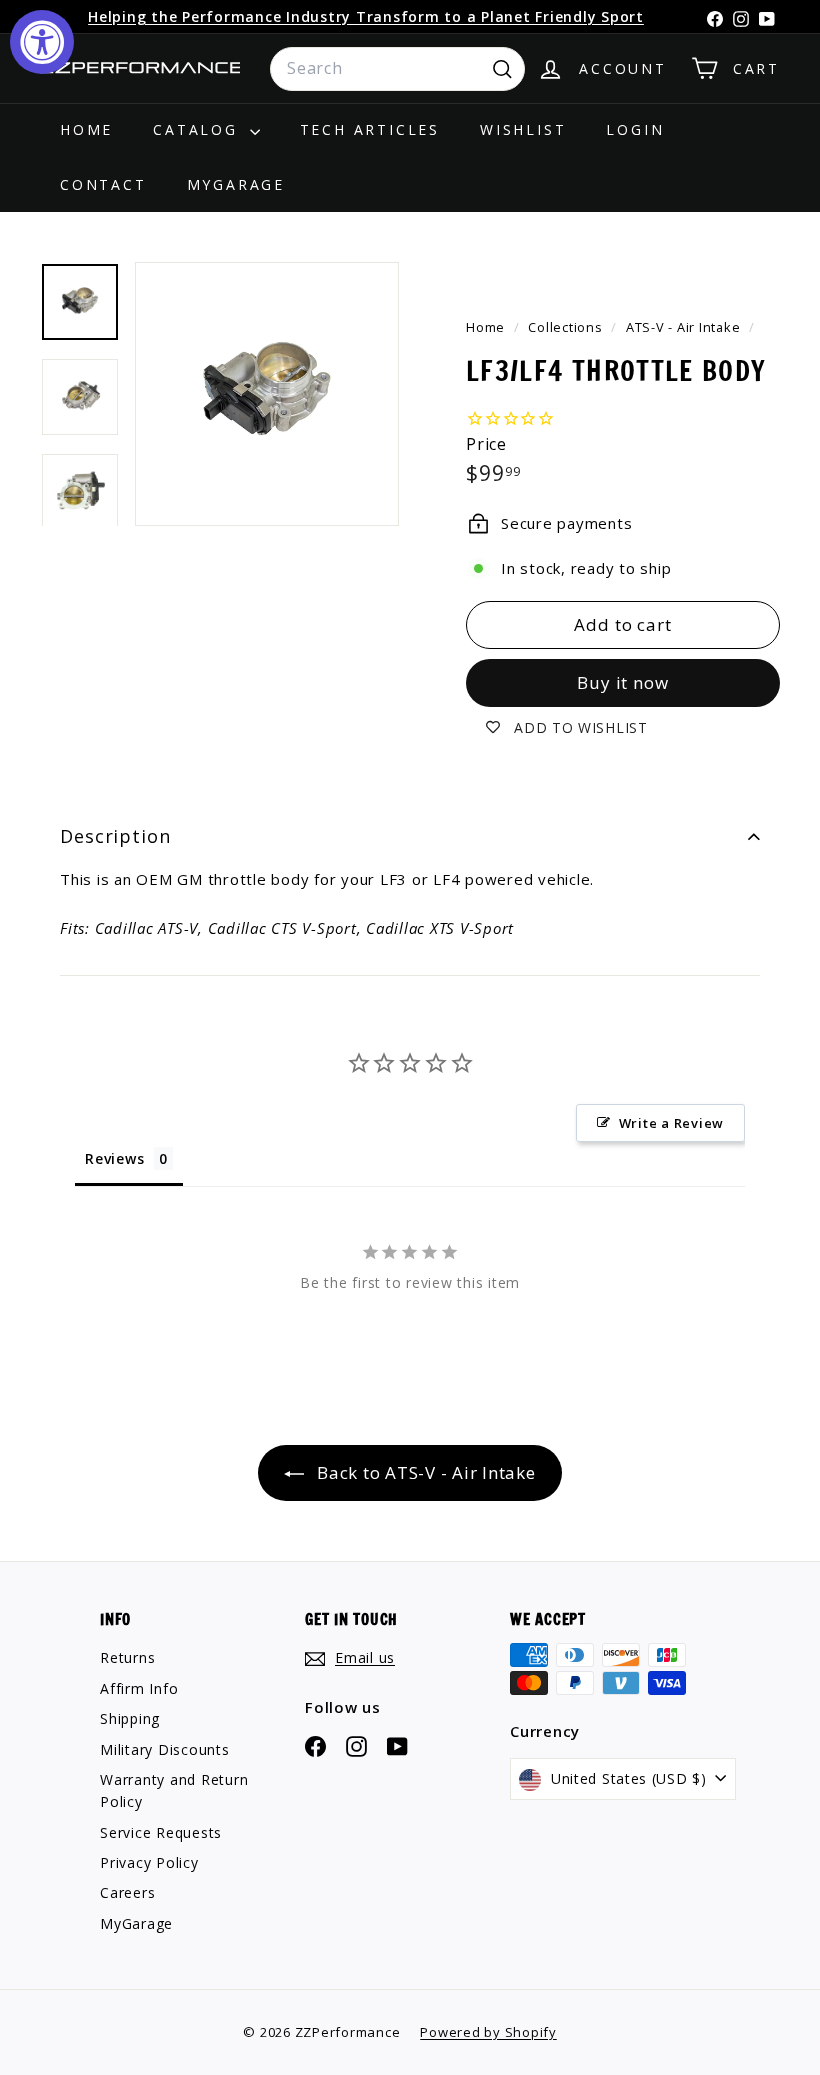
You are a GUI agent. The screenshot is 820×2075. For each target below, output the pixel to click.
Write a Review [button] (672, 1123)
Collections (567, 327)
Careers (127, 1892)
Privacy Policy (149, 1862)
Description (115, 836)
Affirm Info (139, 1688)
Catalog (198, 129)
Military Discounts (165, 1749)
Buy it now (623, 682)
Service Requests (161, 1832)
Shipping (130, 1718)
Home (86, 129)
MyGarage (236, 184)
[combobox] (397, 69)
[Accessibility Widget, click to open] (42, 42)
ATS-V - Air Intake (683, 327)
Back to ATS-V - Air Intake (423, 1472)
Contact (103, 184)
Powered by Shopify (488, 2032)
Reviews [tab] (114, 1158)
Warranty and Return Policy (174, 1790)
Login (635, 129)
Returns (127, 1657)
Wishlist (523, 129)
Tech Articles (370, 129)
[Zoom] (267, 394)
